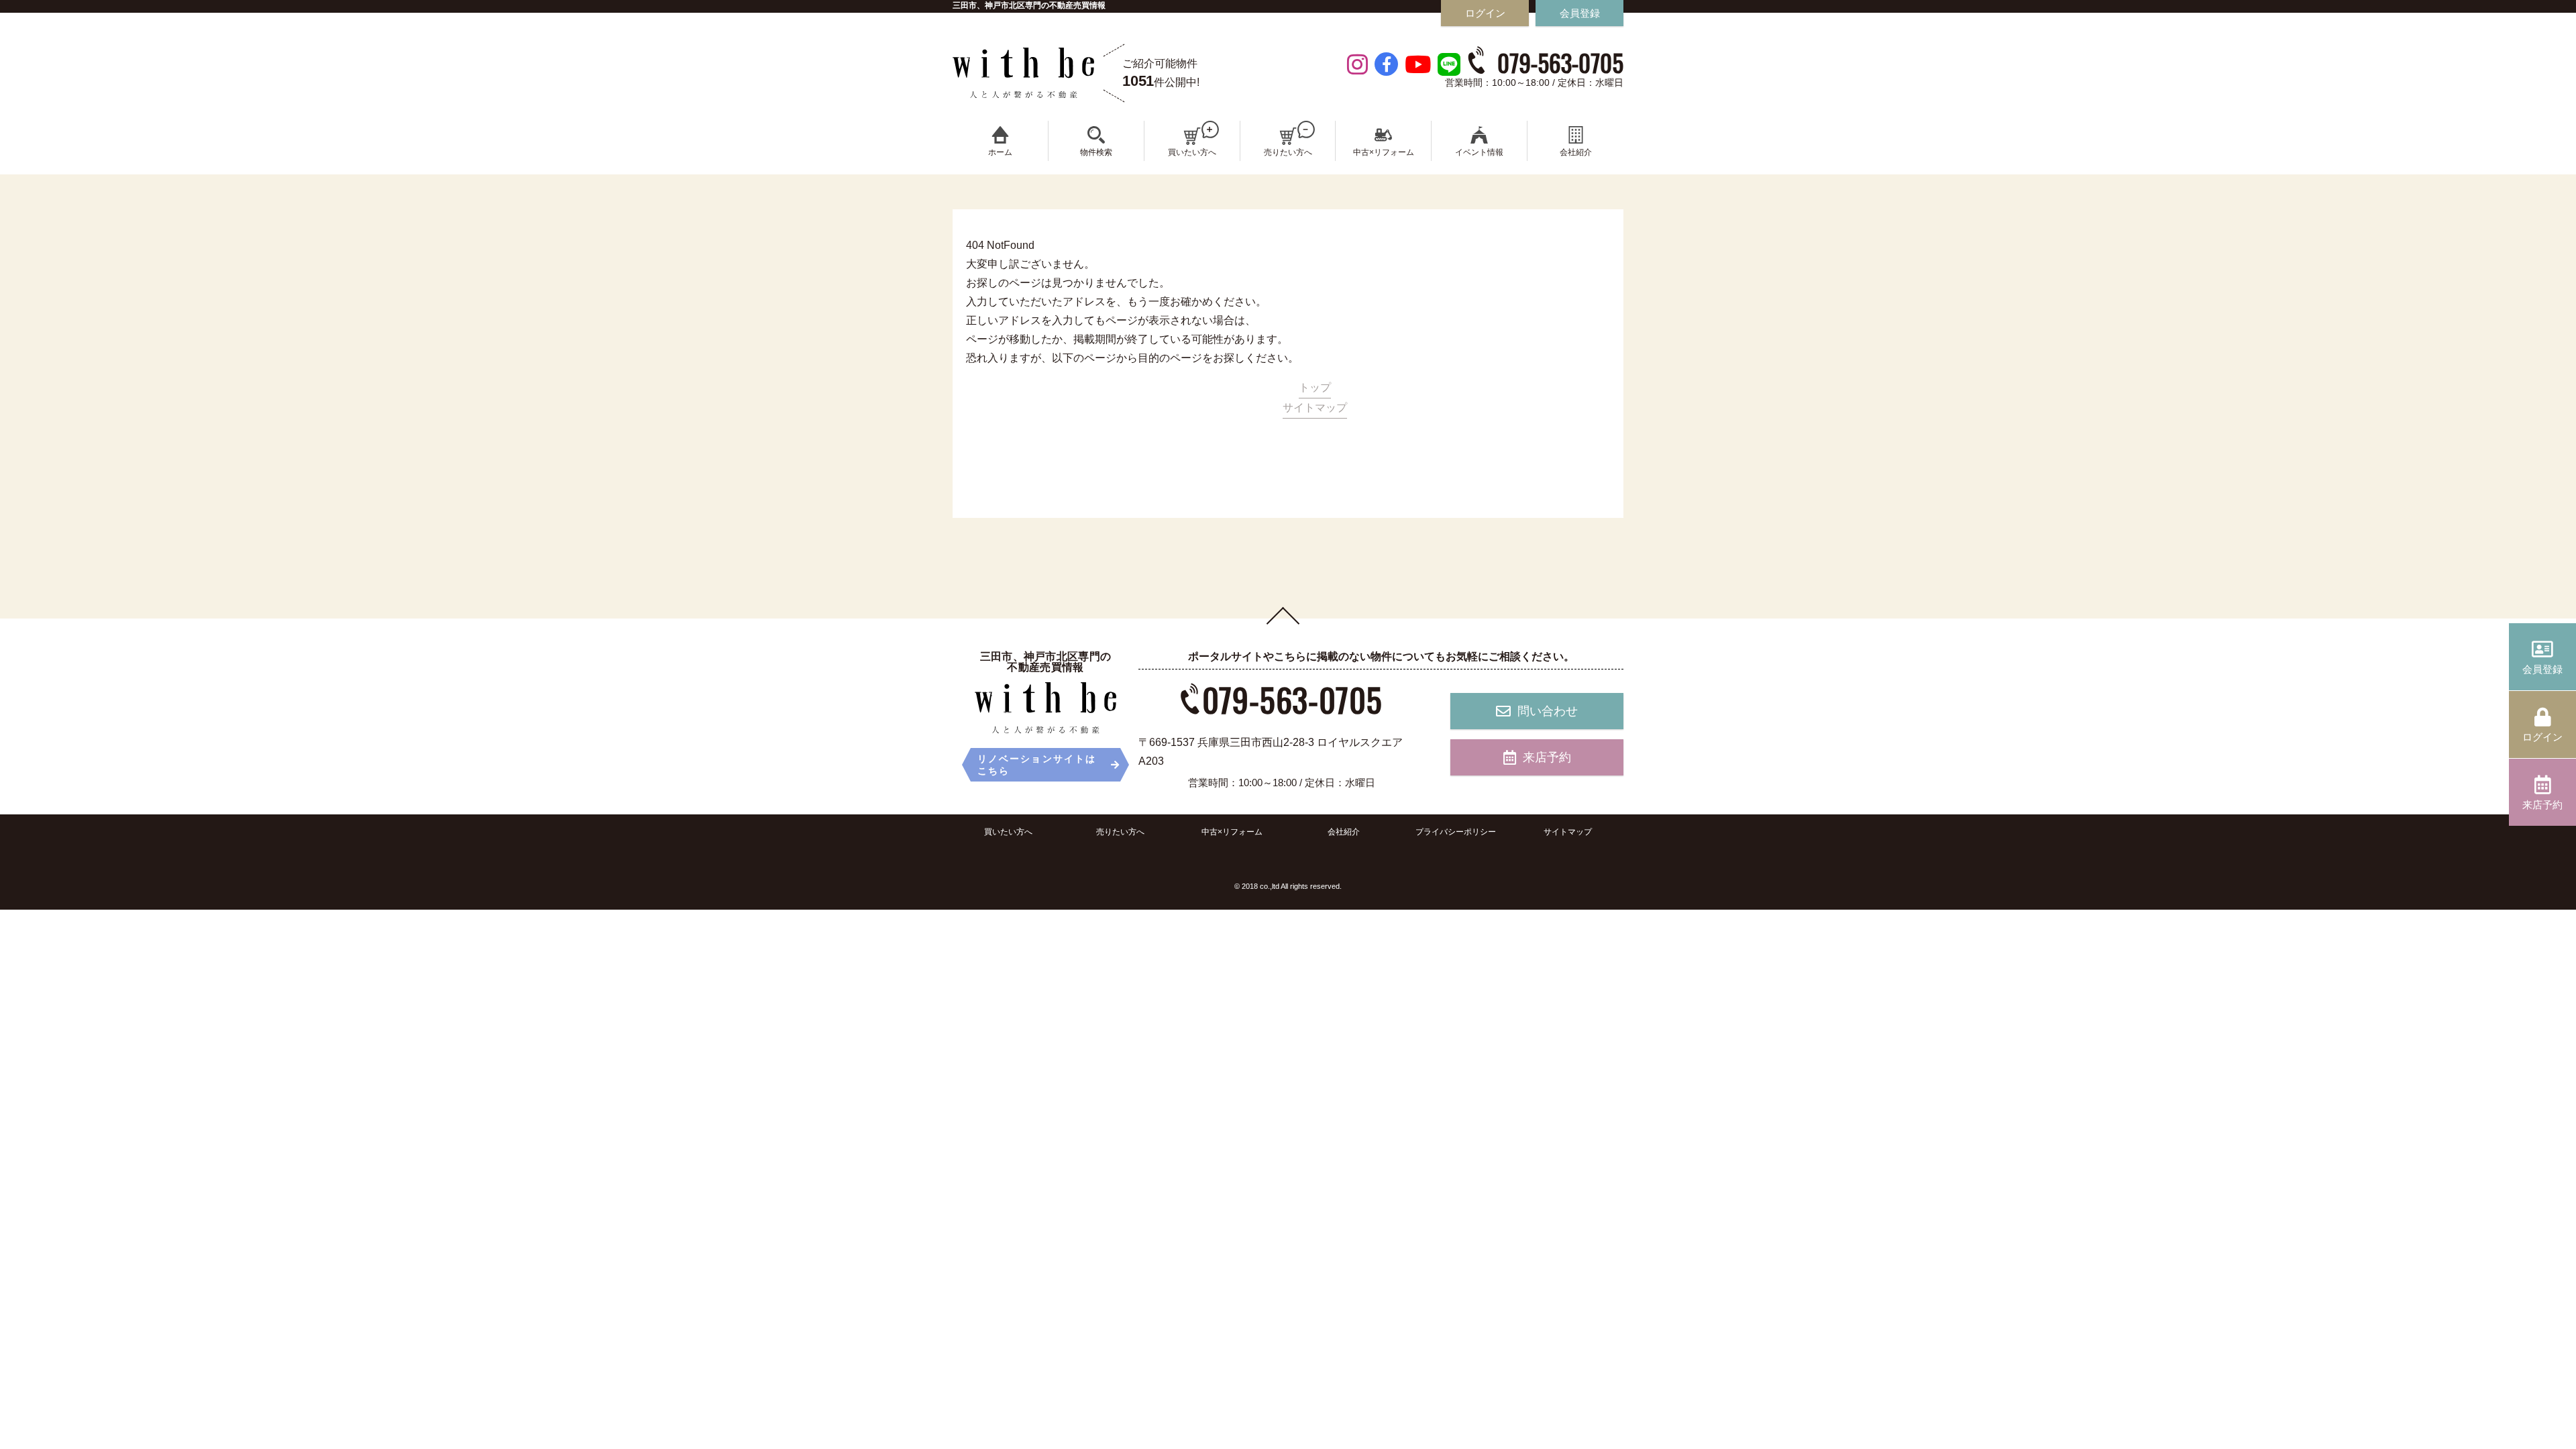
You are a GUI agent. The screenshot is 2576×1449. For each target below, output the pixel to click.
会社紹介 (1344, 832)
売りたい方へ (1120, 832)
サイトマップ (1315, 408)
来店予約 (1547, 757)
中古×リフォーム (1232, 832)
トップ (1315, 387)
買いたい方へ (1008, 832)
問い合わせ (1548, 711)
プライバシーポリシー (1456, 832)
